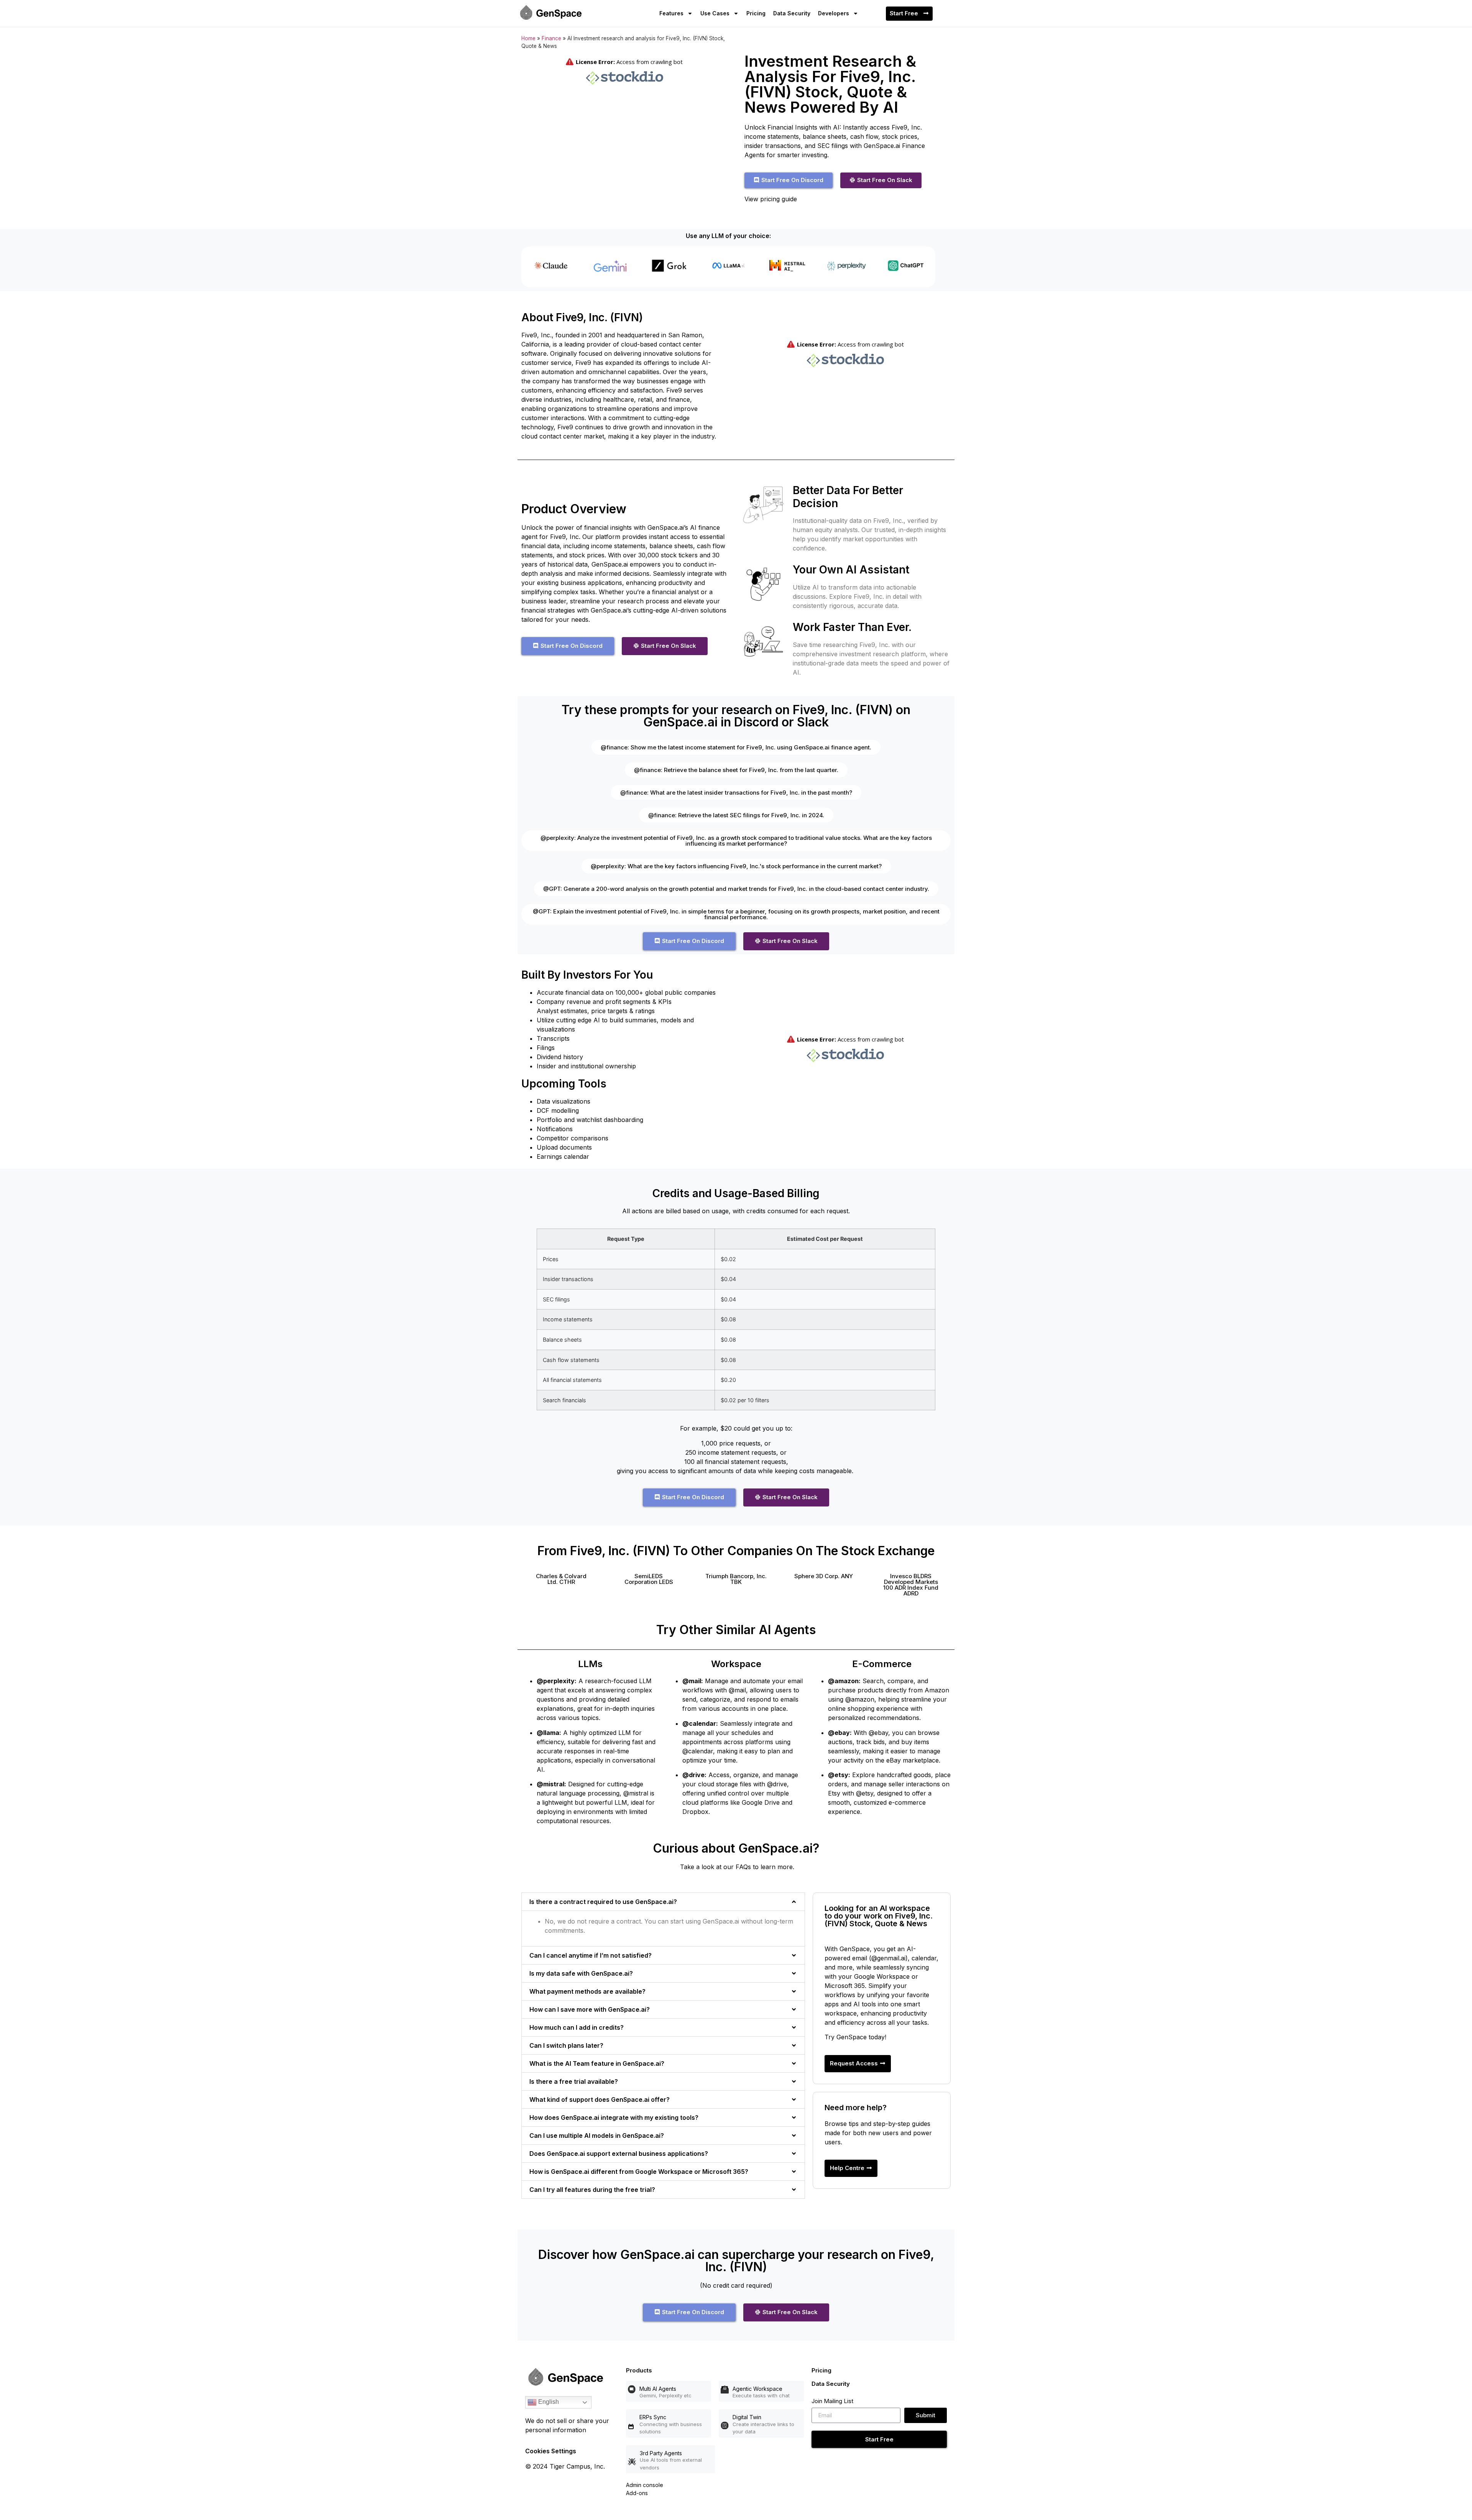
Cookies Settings (551, 2451)
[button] (561, 1579)
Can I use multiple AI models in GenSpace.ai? (597, 2136)
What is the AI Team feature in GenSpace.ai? (597, 2063)
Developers (834, 13)
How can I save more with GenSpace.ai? (590, 2009)
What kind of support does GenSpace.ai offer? (600, 2099)
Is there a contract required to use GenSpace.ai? (603, 1902)
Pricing (756, 13)
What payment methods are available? (587, 1991)
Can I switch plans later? (566, 2045)
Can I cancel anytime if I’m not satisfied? (591, 1955)
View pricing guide (771, 199)
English (548, 2402)
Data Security (792, 13)
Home (528, 38)
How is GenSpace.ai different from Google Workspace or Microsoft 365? (639, 2172)
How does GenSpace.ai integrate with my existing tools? (614, 2118)
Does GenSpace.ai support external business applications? (619, 2154)
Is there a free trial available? (574, 2081)
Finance (551, 38)
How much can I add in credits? (577, 2027)
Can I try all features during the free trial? (592, 2190)
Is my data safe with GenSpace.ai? (581, 1973)
